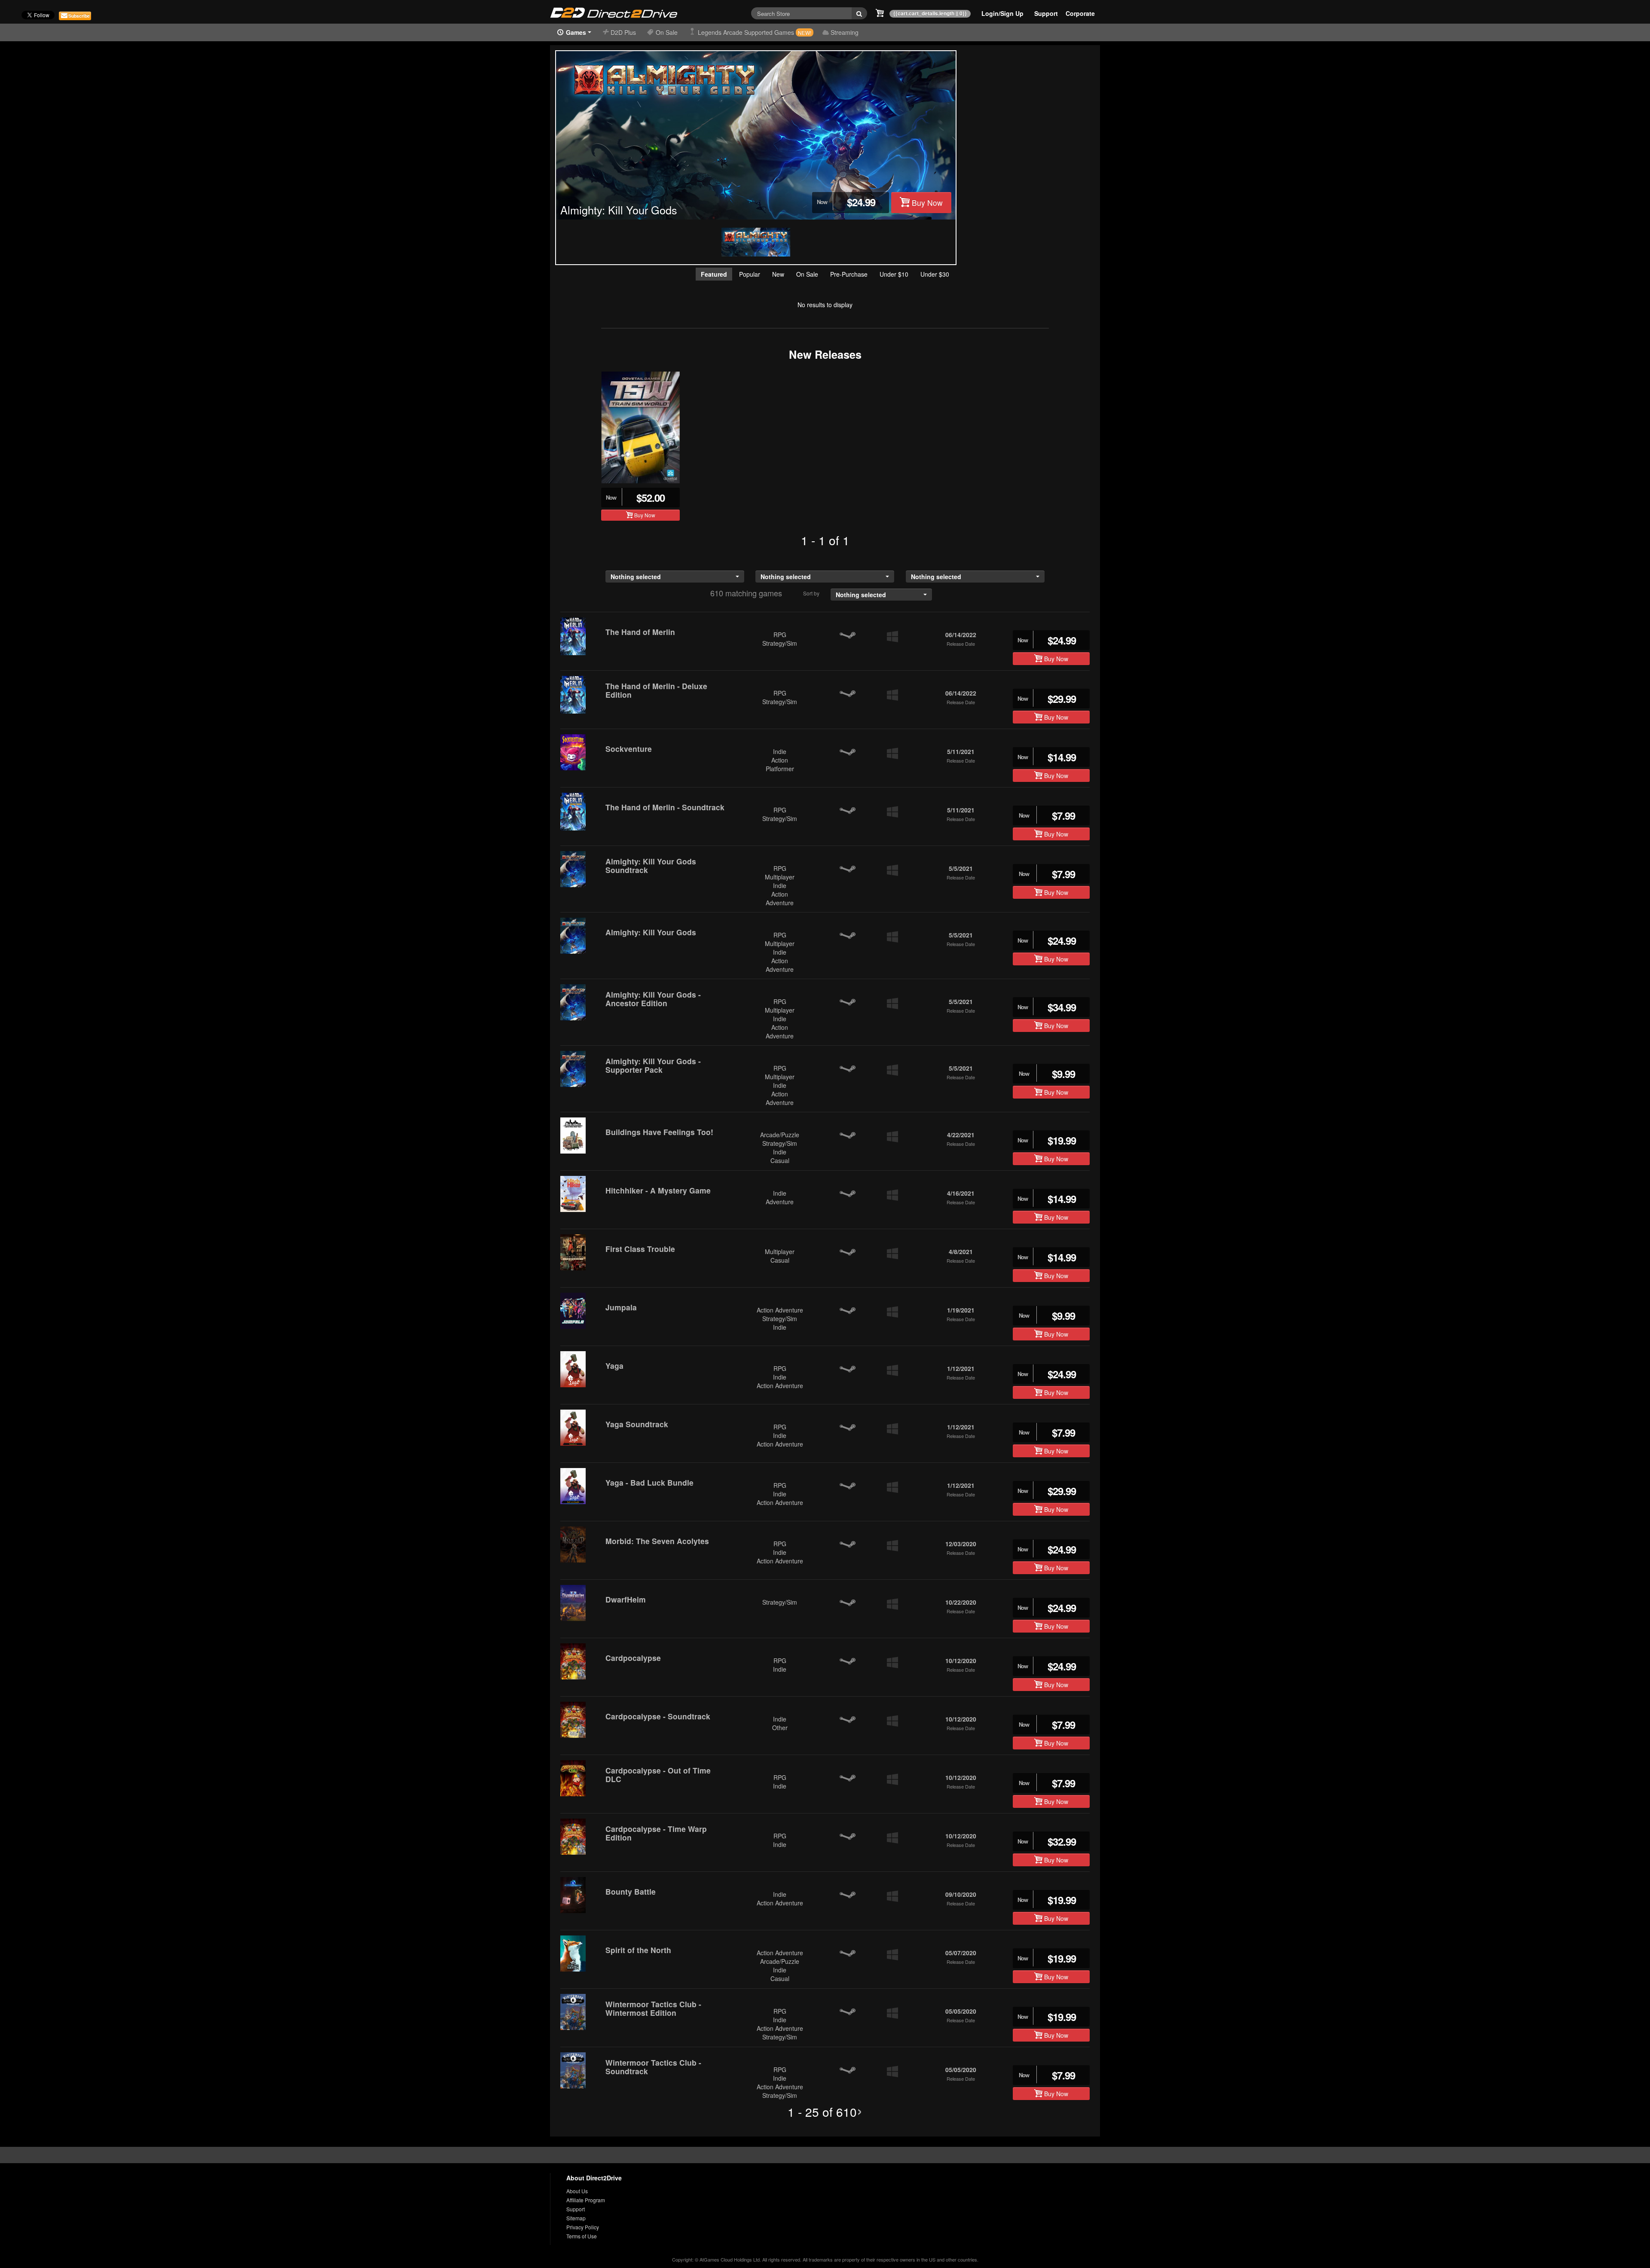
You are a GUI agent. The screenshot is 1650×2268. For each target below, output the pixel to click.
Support (576, 2209)
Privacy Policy (583, 2227)
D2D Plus (624, 32)
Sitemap (576, 2218)
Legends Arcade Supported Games (755, 32)
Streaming (845, 32)
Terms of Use (582, 2236)
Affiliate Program (586, 2200)
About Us (577, 2191)
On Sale (668, 32)
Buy (926, 203)
